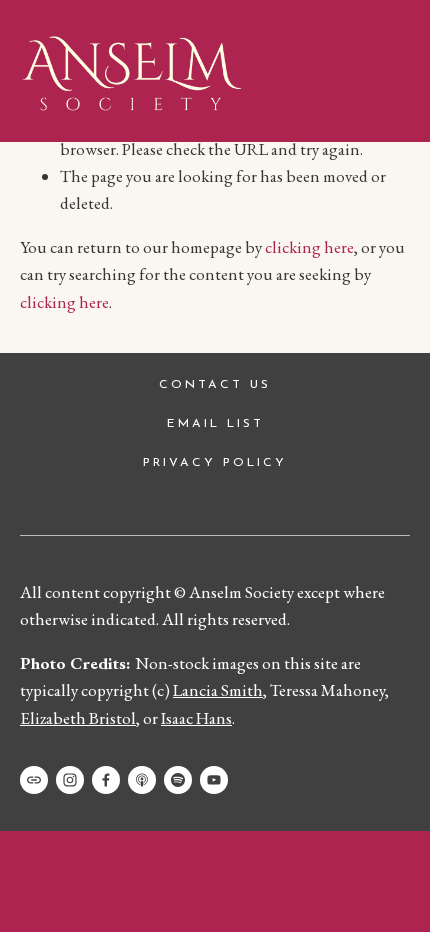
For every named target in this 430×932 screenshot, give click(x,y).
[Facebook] (106, 780)
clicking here (309, 247)
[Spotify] (178, 780)
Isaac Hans (196, 718)
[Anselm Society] (214, 780)
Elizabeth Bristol (78, 718)
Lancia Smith (218, 690)
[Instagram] (70, 780)
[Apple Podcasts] (142, 780)
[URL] (34, 780)
